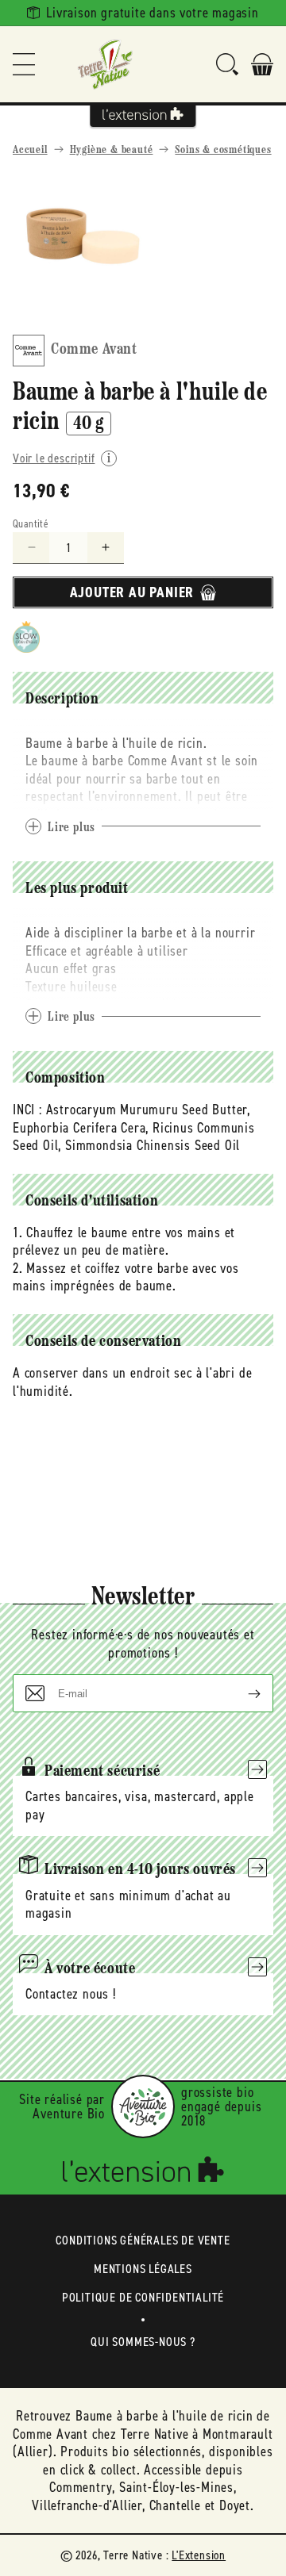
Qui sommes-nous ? (143, 2342)
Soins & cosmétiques (223, 150)
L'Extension (199, 2555)
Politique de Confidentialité (143, 2297)
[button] (24, 64)
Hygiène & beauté (112, 150)
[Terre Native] (105, 64)
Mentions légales (143, 2269)
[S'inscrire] (242, 1693)
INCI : (27, 1110)
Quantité (31, 524)
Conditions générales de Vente (143, 2240)
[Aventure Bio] (143, 2106)
